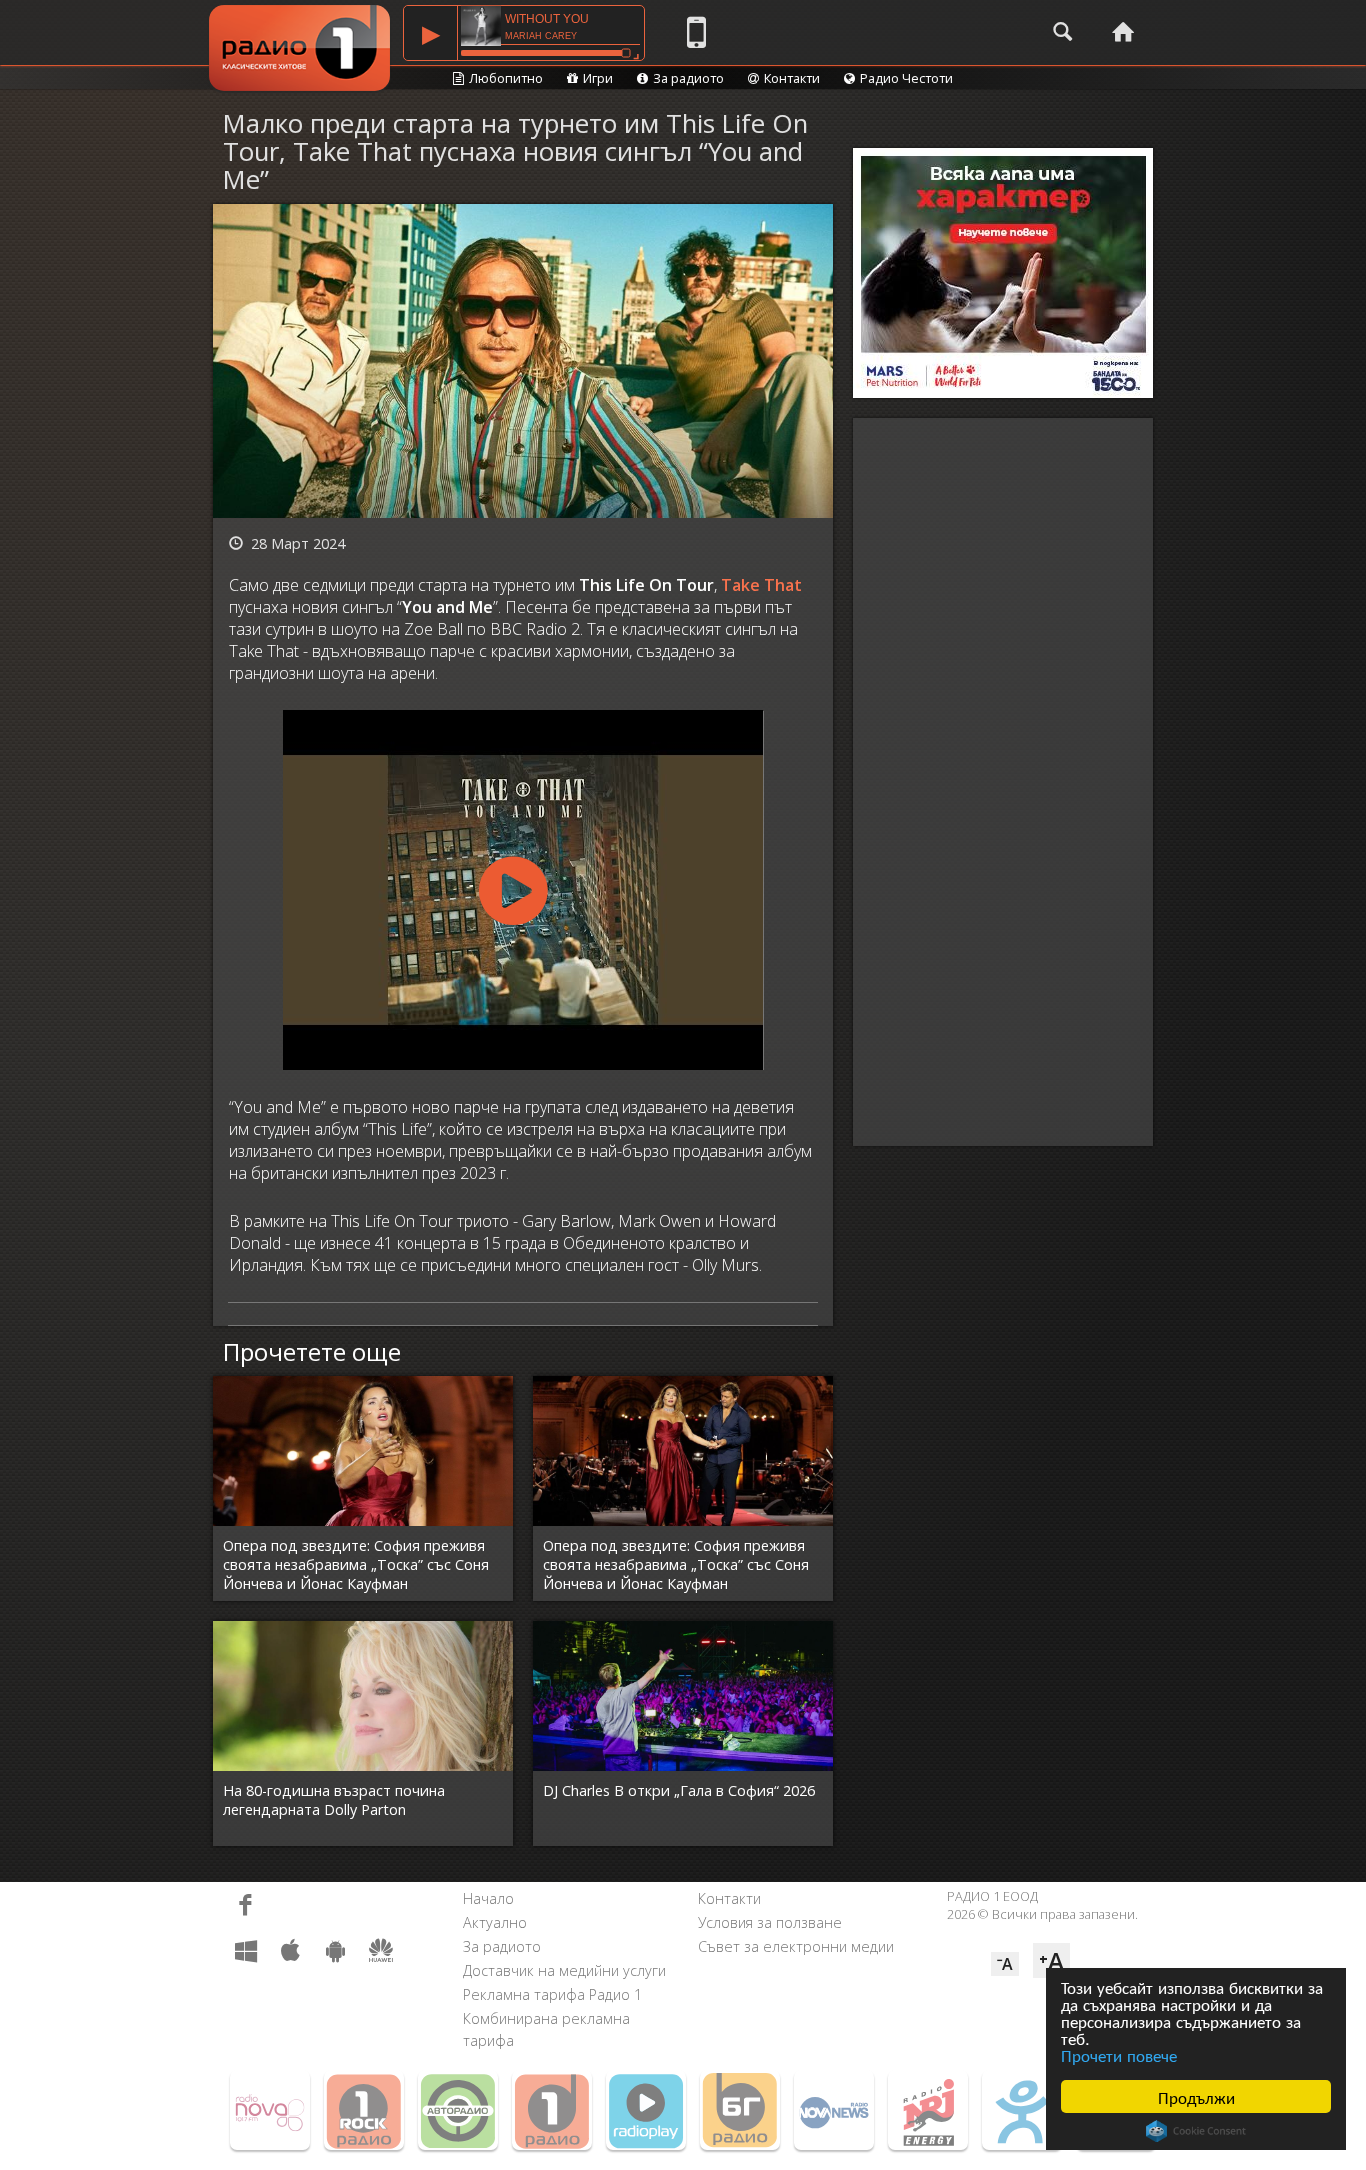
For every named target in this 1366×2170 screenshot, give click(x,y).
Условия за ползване (770, 1922)
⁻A (1005, 1964)
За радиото (688, 78)
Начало (488, 1898)
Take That (761, 585)
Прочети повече (1119, 2054)
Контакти (792, 78)
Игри (598, 78)
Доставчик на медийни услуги (564, 1970)
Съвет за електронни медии (796, 1946)
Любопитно (506, 78)
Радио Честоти (906, 78)
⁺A (1051, 1960)
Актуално (495, 1922)
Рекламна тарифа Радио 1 (552, 1994)
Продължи (1196, 2096)
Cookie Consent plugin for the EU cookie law (1196, 2131)
